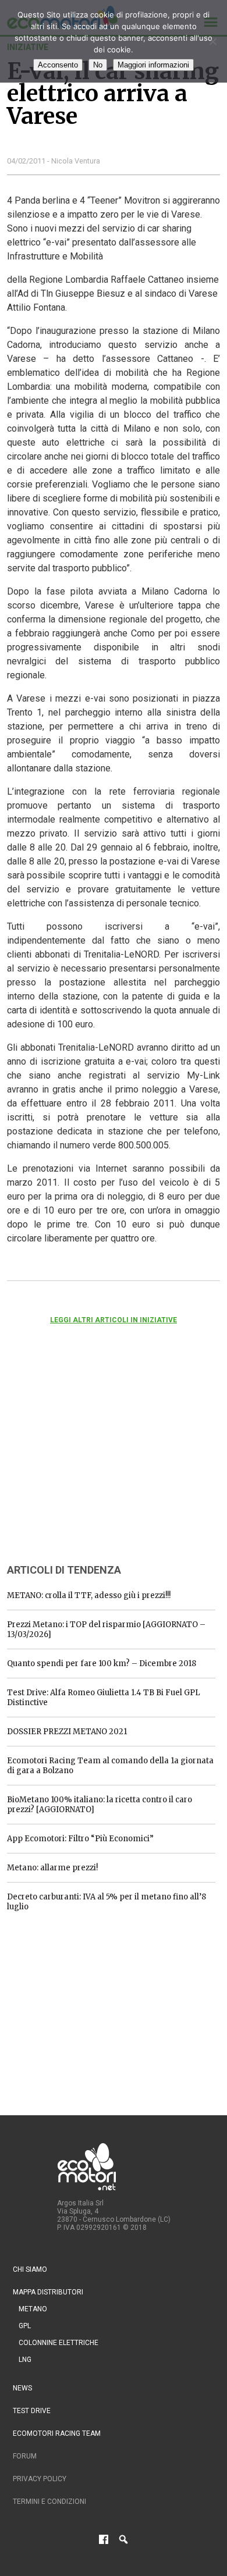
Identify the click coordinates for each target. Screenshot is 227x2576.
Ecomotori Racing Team (57, 2433)
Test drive (32, 2411)
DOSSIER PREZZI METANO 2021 (67, 1732)
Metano (33, 2309)
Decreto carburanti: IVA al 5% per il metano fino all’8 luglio (107, 1902)
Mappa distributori (48, 2292)
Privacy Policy (40, 2479)
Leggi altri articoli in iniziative (114, 1320)
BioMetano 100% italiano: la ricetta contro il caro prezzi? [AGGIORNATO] (100, 1805)
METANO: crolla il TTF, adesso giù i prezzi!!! (89, 1595)
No (98, 65)
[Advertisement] (94, 1460)
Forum (25, 2456)
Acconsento (58, 65)
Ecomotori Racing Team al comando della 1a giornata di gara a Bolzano (110, 1766)
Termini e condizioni (49, 2502)
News (22, 2388)
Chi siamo (30, 2269)
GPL (25, 2326)
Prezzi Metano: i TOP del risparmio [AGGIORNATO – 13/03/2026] (106, 1629)
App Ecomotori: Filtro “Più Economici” (80, 1839)
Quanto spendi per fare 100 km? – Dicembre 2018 (102, 1664)
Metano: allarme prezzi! (52, 1868)
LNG (25, 2360)
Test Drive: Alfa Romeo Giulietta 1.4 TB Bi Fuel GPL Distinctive (104, 1698)
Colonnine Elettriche (58, 2343)
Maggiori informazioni (153, 65)
